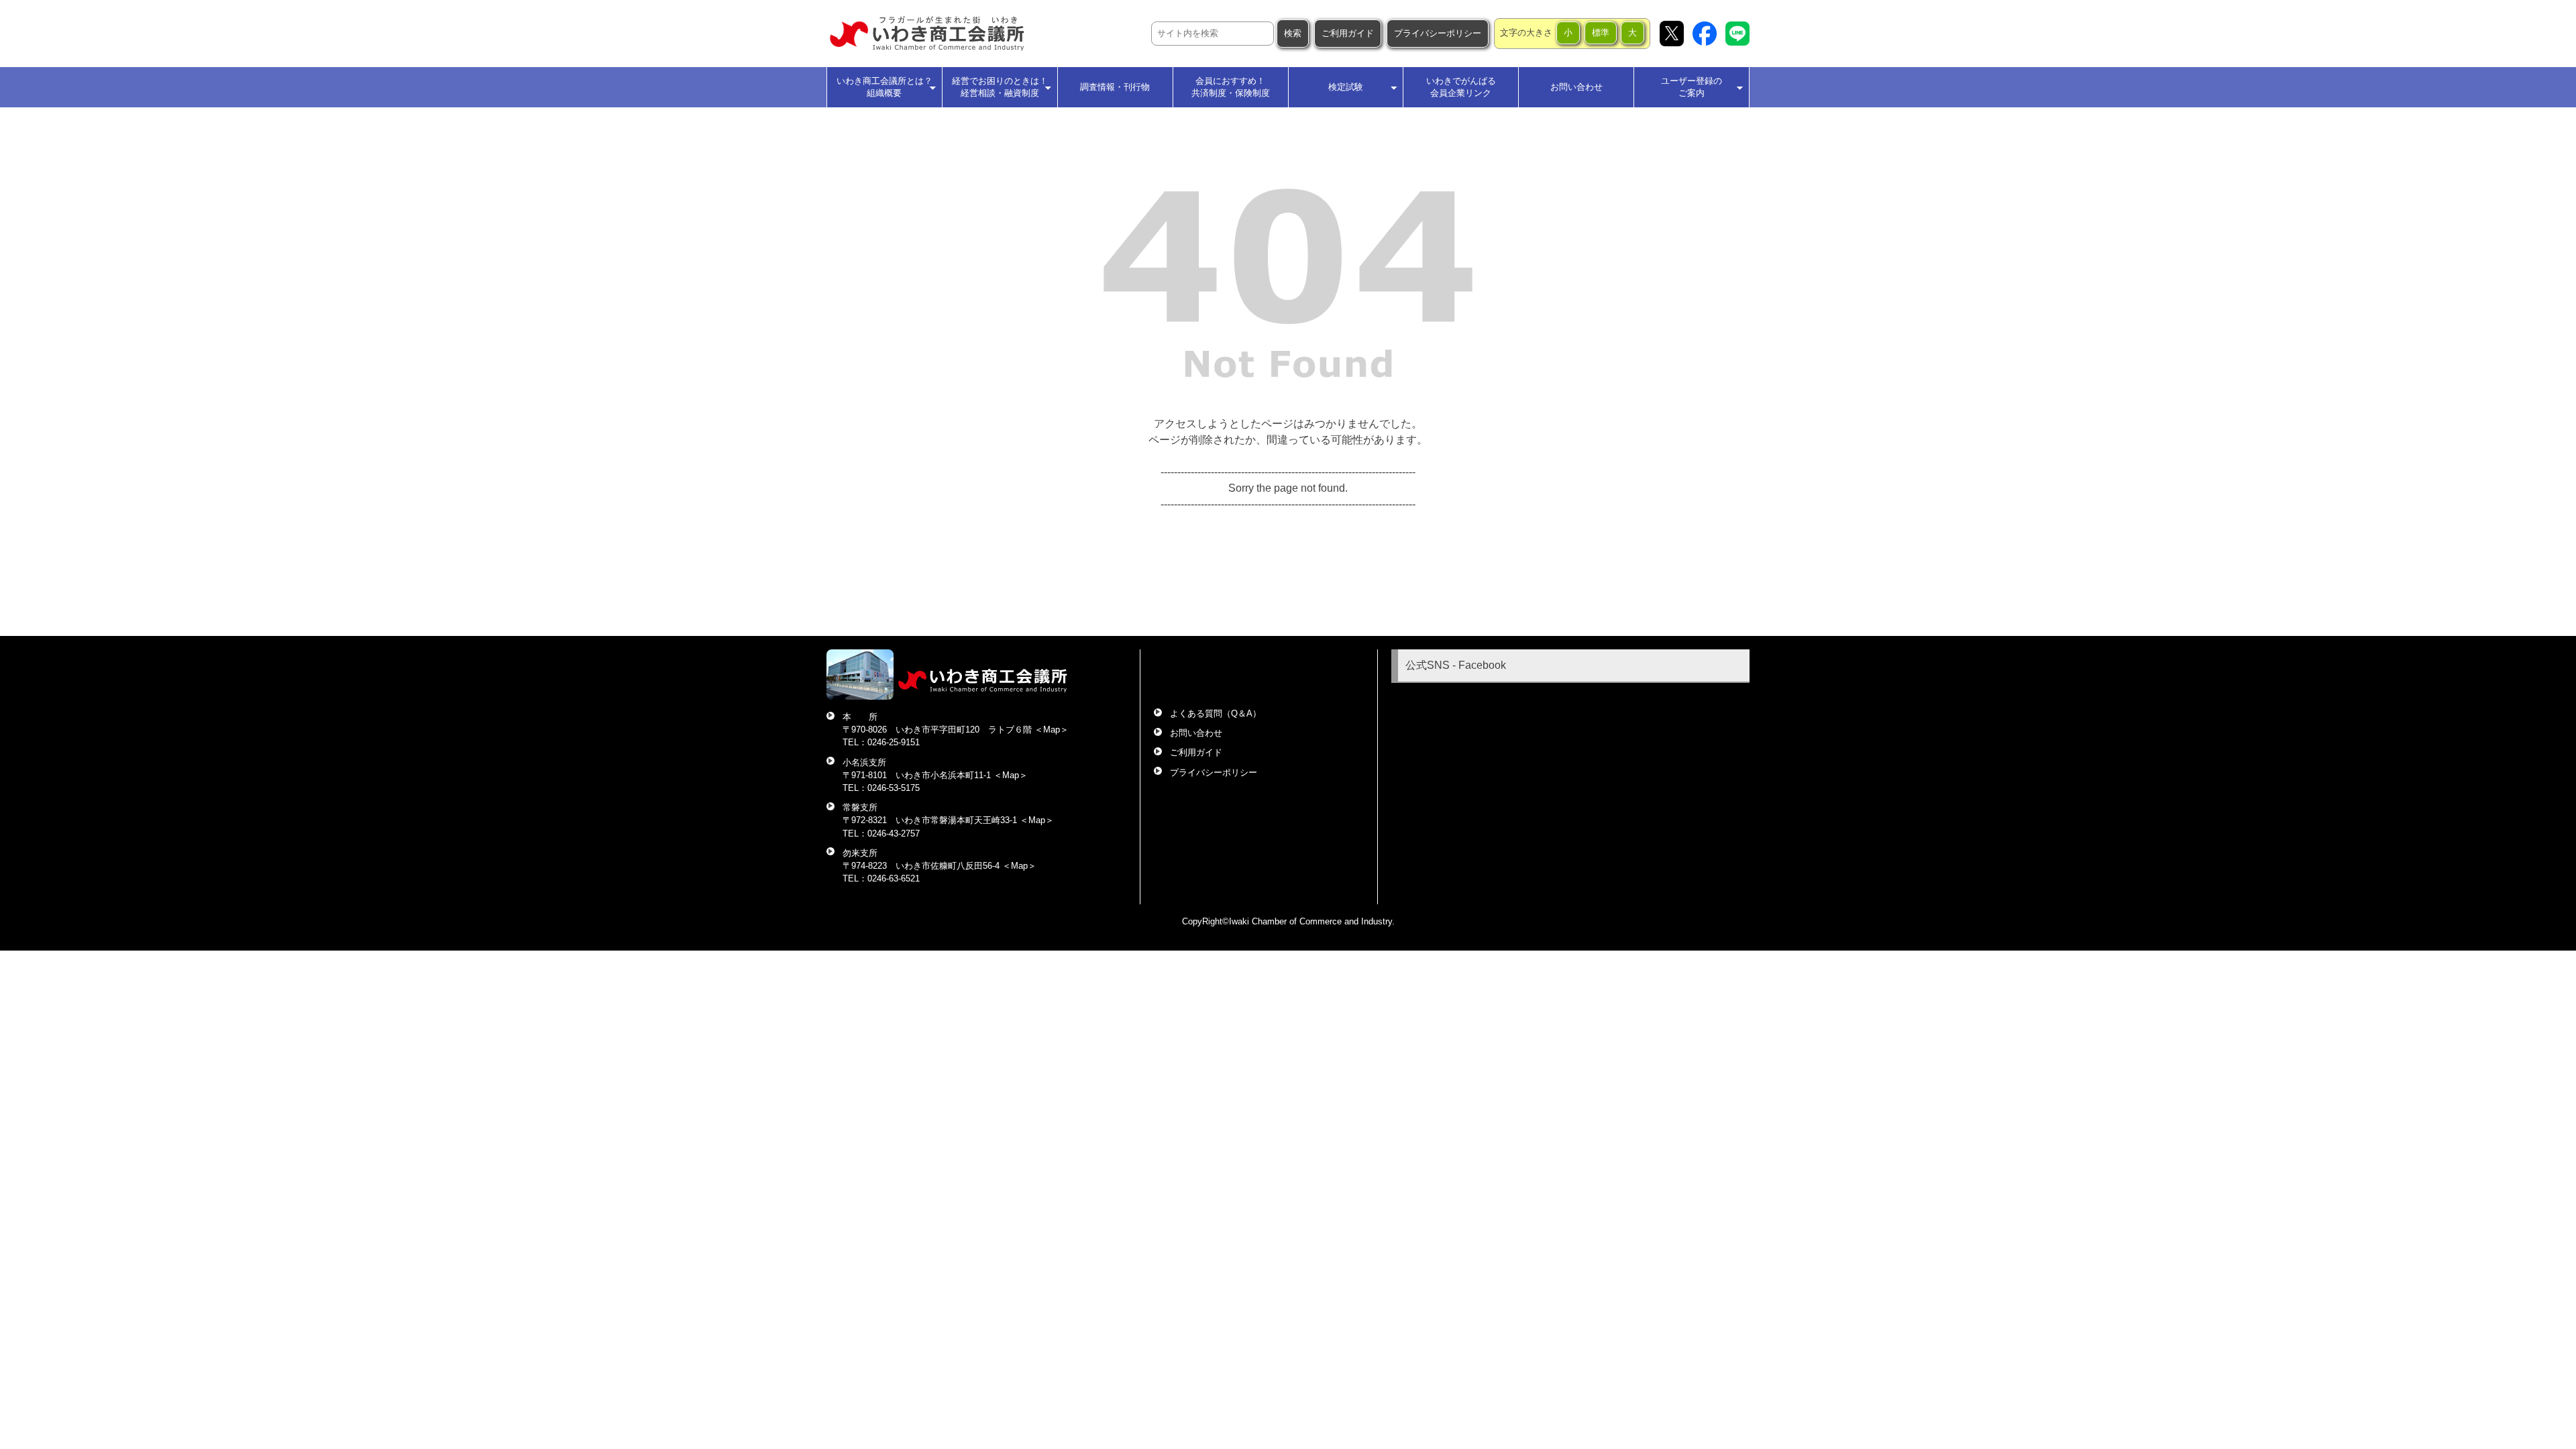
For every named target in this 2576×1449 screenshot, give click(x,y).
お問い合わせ (1576, 87)
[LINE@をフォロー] (1737, 34)
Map (1052, 730)
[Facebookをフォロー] (1705, 34)
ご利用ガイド (1348, 33)
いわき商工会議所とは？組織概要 (884, 87)
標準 (1601, 33)
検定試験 (1346, 87)
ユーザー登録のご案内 (1692, 87)
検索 (1293, 33)
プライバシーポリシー (1438, 33)
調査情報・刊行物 (1115, 87)
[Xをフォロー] (1672, 34)
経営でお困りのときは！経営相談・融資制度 (1000, 87)
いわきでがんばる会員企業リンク (1461, 87)
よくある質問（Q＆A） (1216, 713)
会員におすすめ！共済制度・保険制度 (1231, 87)
